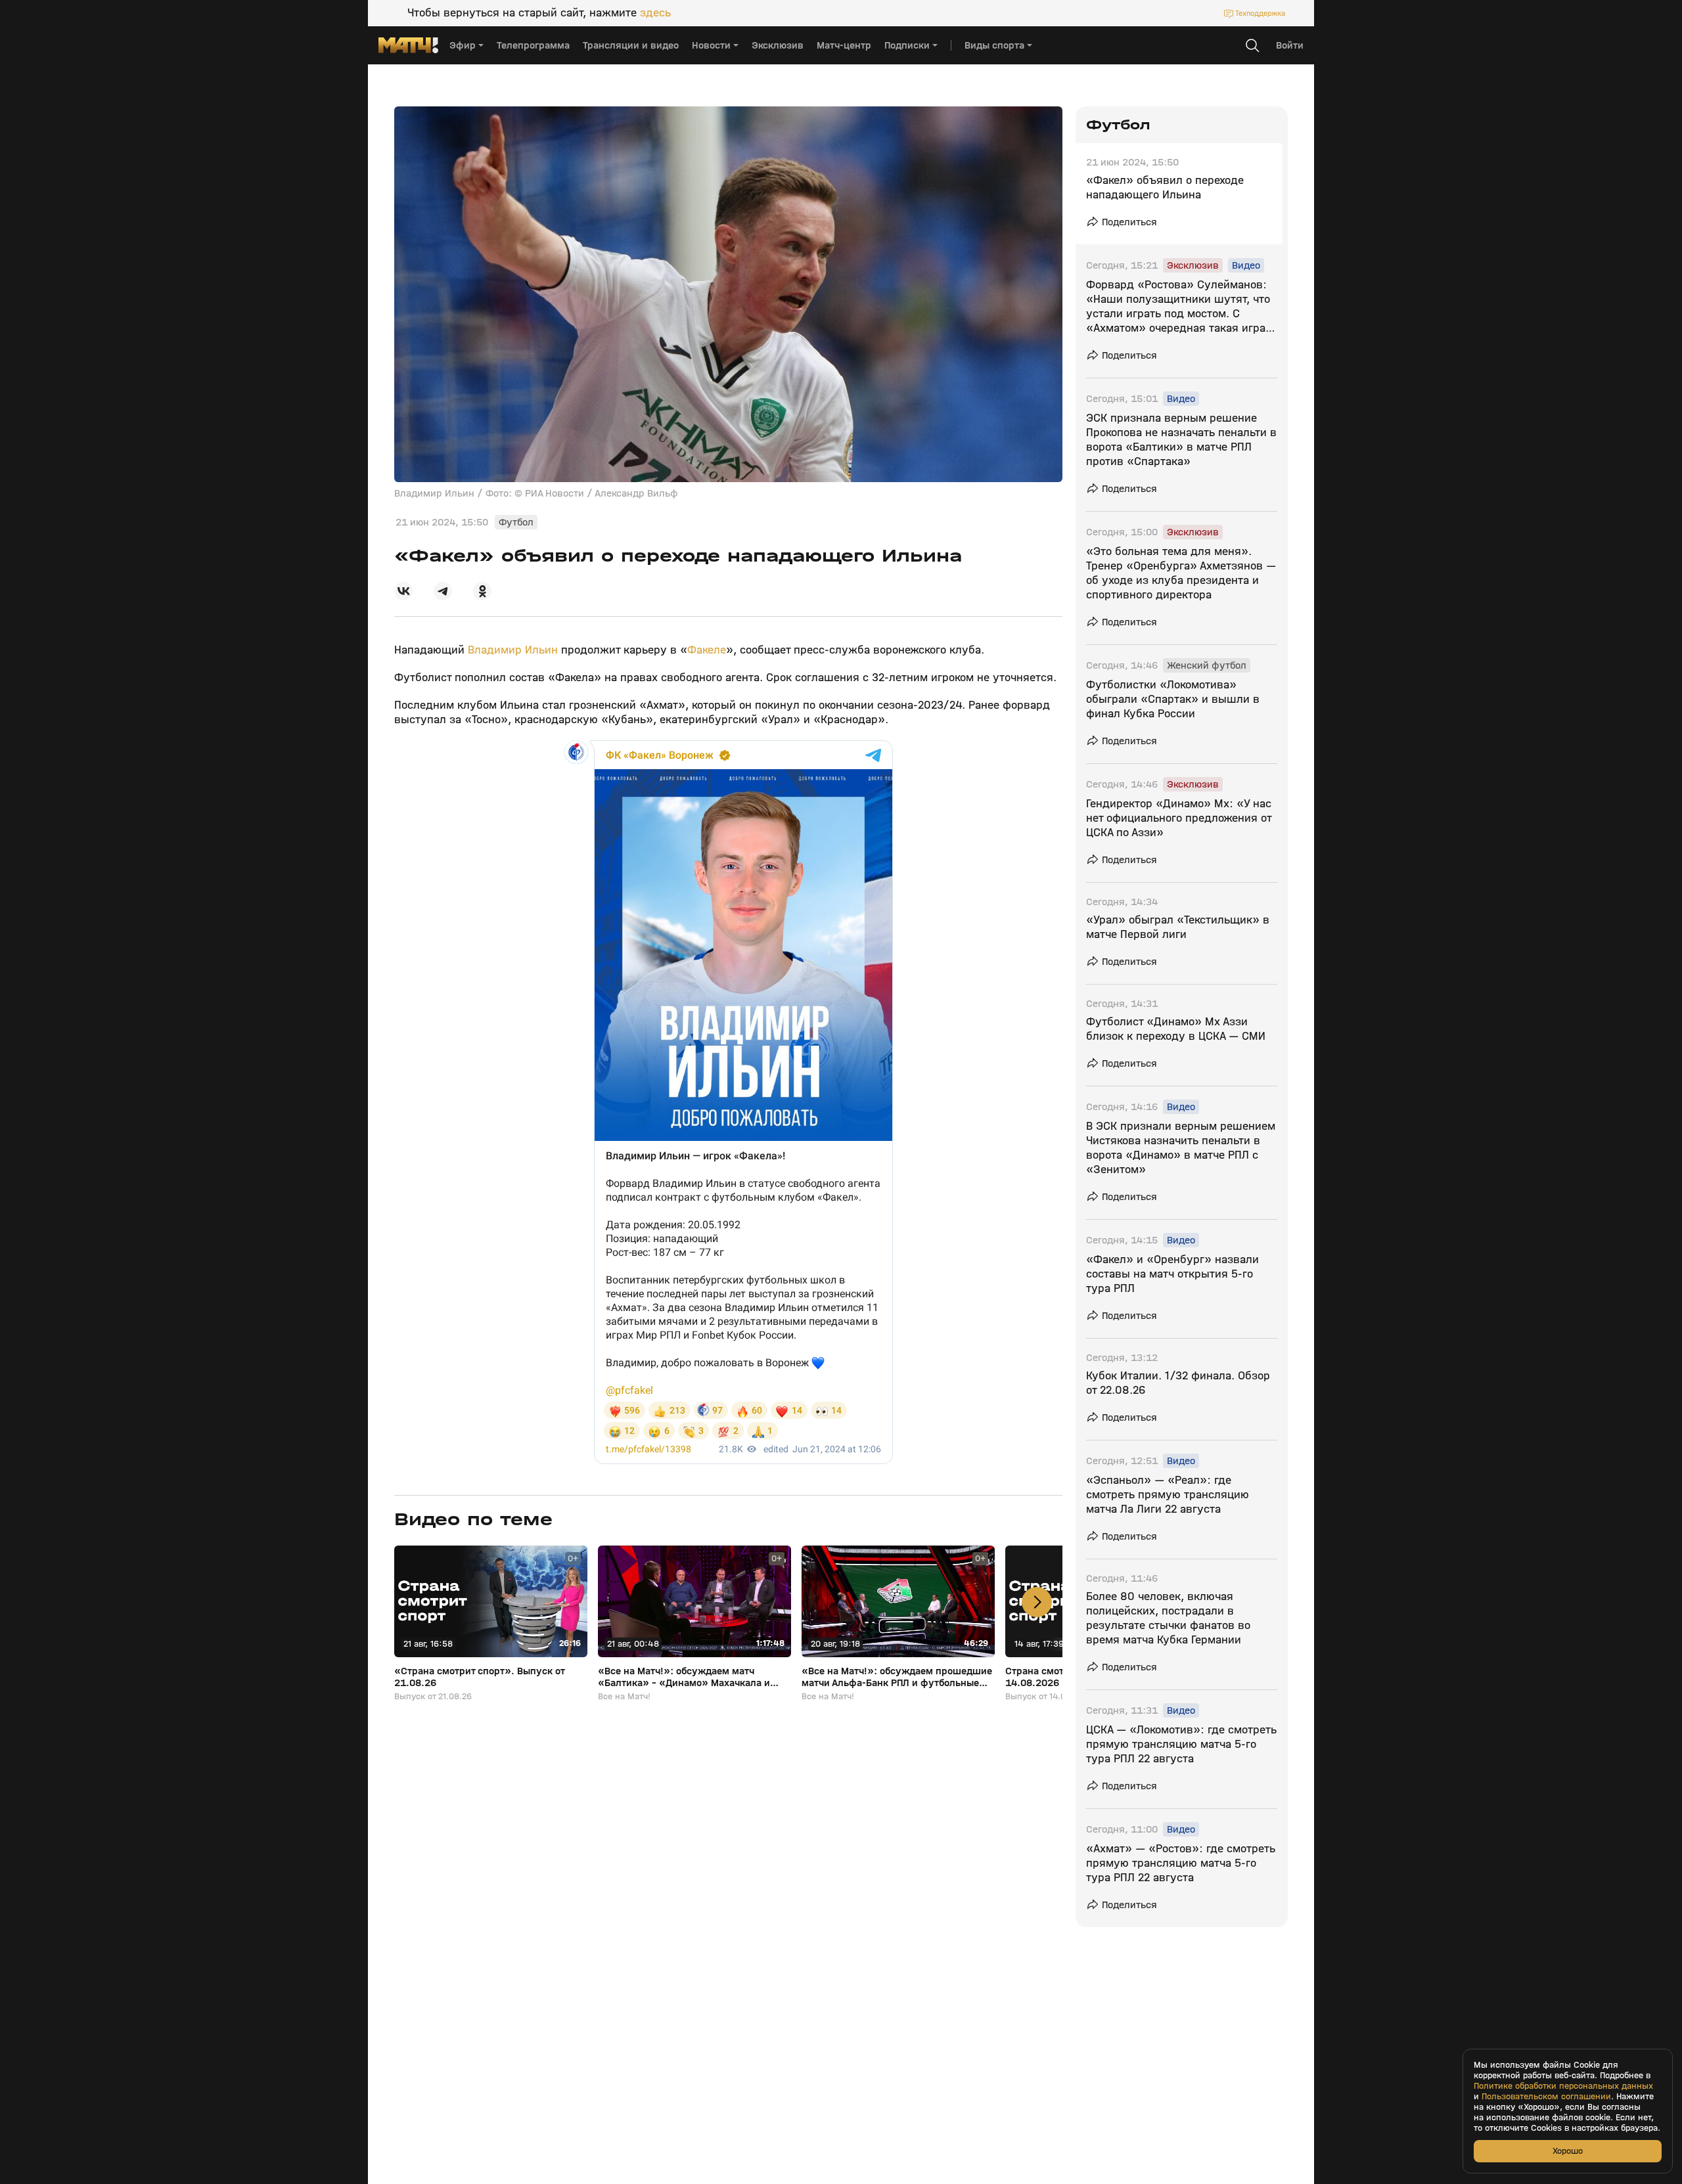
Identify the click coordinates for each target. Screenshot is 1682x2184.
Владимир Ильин (513, 650)
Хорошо (1568, 2151)
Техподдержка (1260, 13)
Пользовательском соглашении (1546, 2097)
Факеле (707, 650)
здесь (655, 13)
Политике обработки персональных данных (1563, 2086)
